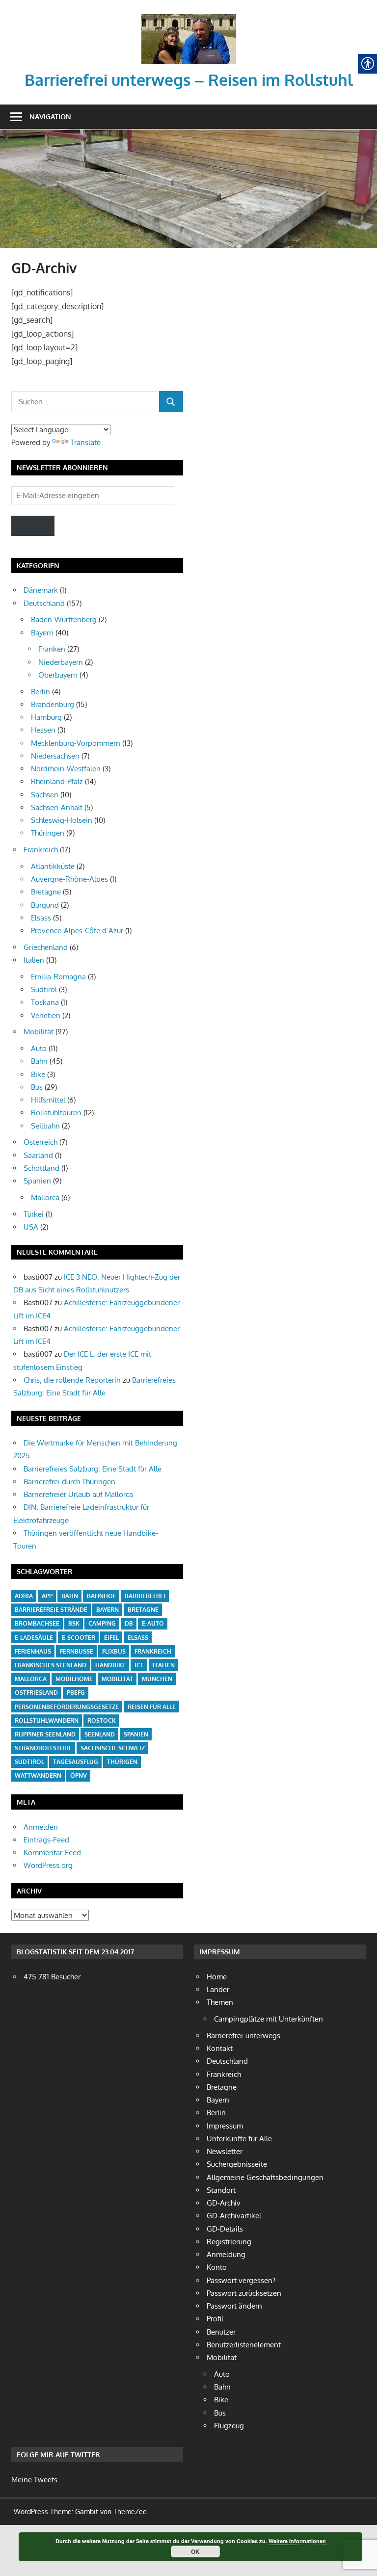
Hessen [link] (43, 730)
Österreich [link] (40, 1142)
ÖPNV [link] (79, 1775)
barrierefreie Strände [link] (51, 1610)
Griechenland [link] (46, 947)
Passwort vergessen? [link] (241, 2280)
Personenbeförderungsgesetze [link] (67, 1707)
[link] (189, 17)
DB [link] (129, 1623)
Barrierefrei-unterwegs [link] (243, 2036)
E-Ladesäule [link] (34, 1638)
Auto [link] (39, 1048)
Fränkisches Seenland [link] (51, 1665)
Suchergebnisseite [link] (237, 2164)
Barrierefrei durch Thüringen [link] (69, 1482)
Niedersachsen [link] (55, 756)
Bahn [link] (39, 1061)
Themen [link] (220, 2002)
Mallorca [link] (45, 1197)
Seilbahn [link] (45, 1126)
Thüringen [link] (48, 833)
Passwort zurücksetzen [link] (244, 2293)
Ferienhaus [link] (33, 1651)
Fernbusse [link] (77, 1651)
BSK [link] (74, 1623)
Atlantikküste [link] (53, 866)
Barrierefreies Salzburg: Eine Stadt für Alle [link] (93, 1469)
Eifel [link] (111, 1638)
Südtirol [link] (44, 989)
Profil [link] (215, 2319)
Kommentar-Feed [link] (52, 1853)
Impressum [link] (225, 2126)
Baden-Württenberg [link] (64, 619)
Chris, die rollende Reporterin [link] (72, 1380)
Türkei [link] (34, 1214)
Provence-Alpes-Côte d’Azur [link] (77, 931)
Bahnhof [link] (101, 1596)
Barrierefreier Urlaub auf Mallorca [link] (78, 1494)
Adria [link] (24, 1596)
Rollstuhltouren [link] (56, 1113)
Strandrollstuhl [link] (43, 1748)
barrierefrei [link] (145, 1596)
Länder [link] (218, 1989)
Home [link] (217, 1977)
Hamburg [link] (46, 717)
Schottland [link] (41, 1168)
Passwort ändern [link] (234, 2306)
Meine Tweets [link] (34, 2480)
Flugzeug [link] (229, 2426)
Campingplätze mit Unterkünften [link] (269, 2019)
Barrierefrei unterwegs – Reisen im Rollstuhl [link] (189, 80)
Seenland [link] (100, 1734)
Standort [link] (221, 2190)
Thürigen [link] (122, 1762)
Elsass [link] (41, 918)
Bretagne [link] (46, 892)
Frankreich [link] (41, 850)
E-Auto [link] (153, 1623)
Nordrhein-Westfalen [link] (66, 769)
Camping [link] (102, 1623)
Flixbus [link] (114, 1651)
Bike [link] (38, 1074)
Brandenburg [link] (53, 704)
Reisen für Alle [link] (152, 1707)
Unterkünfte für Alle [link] (239, 2139)
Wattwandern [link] (38, 1775)
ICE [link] (139, 1665)
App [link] (47, 1596)
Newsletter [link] (225, 2151)
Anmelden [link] (41, 1827)
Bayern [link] (42, 633)
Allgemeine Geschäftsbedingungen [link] (265, 2177)
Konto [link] (217, 2267)
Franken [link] (52, 649)
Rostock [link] (102, 1721)
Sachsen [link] (45, 795)
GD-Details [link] (225, 2229)
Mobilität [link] (39, 1032)
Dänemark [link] (41, 590)
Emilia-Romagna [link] (58, 977)
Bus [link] (37, 1087)
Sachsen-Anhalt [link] (57, 807)
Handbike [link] (110, 1665)
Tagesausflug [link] (76, 1762)
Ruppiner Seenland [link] (45, 1734)
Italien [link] (34, 960)
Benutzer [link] (221, 2332)
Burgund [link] (45, 905)
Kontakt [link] (220, 2048)
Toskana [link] (45, 1002)
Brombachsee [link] (37, 1623)
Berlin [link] (40, 692)
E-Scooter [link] (79, 1638)
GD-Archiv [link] (224, 2203)
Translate (85, 442)
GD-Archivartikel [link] (234, 2216)
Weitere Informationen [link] (297, 2541)
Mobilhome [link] (74, 1679)
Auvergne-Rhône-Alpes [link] (69, 879)
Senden (33, 525)
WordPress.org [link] (48, 1865)
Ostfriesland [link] (36, 1693)
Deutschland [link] (44, 603)
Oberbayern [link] (58, 675)
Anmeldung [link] (226, 2254)
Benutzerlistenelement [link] (244, 2345)
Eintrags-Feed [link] (46, 1840)
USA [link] (31, 1227)
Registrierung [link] (229, 2242)
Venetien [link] (46, 1015)
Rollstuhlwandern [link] (47, 1721)
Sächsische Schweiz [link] (113, 1748)
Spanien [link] (37, 1181)
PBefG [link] (76, 1693)
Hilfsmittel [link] (48, 1100)
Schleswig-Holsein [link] (62, 820)
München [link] (157, 1679)
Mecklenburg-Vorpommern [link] (76, 743)
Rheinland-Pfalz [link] (57, 781)
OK (195, 2551)
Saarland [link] (38, 1155)
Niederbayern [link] (61, 662)
